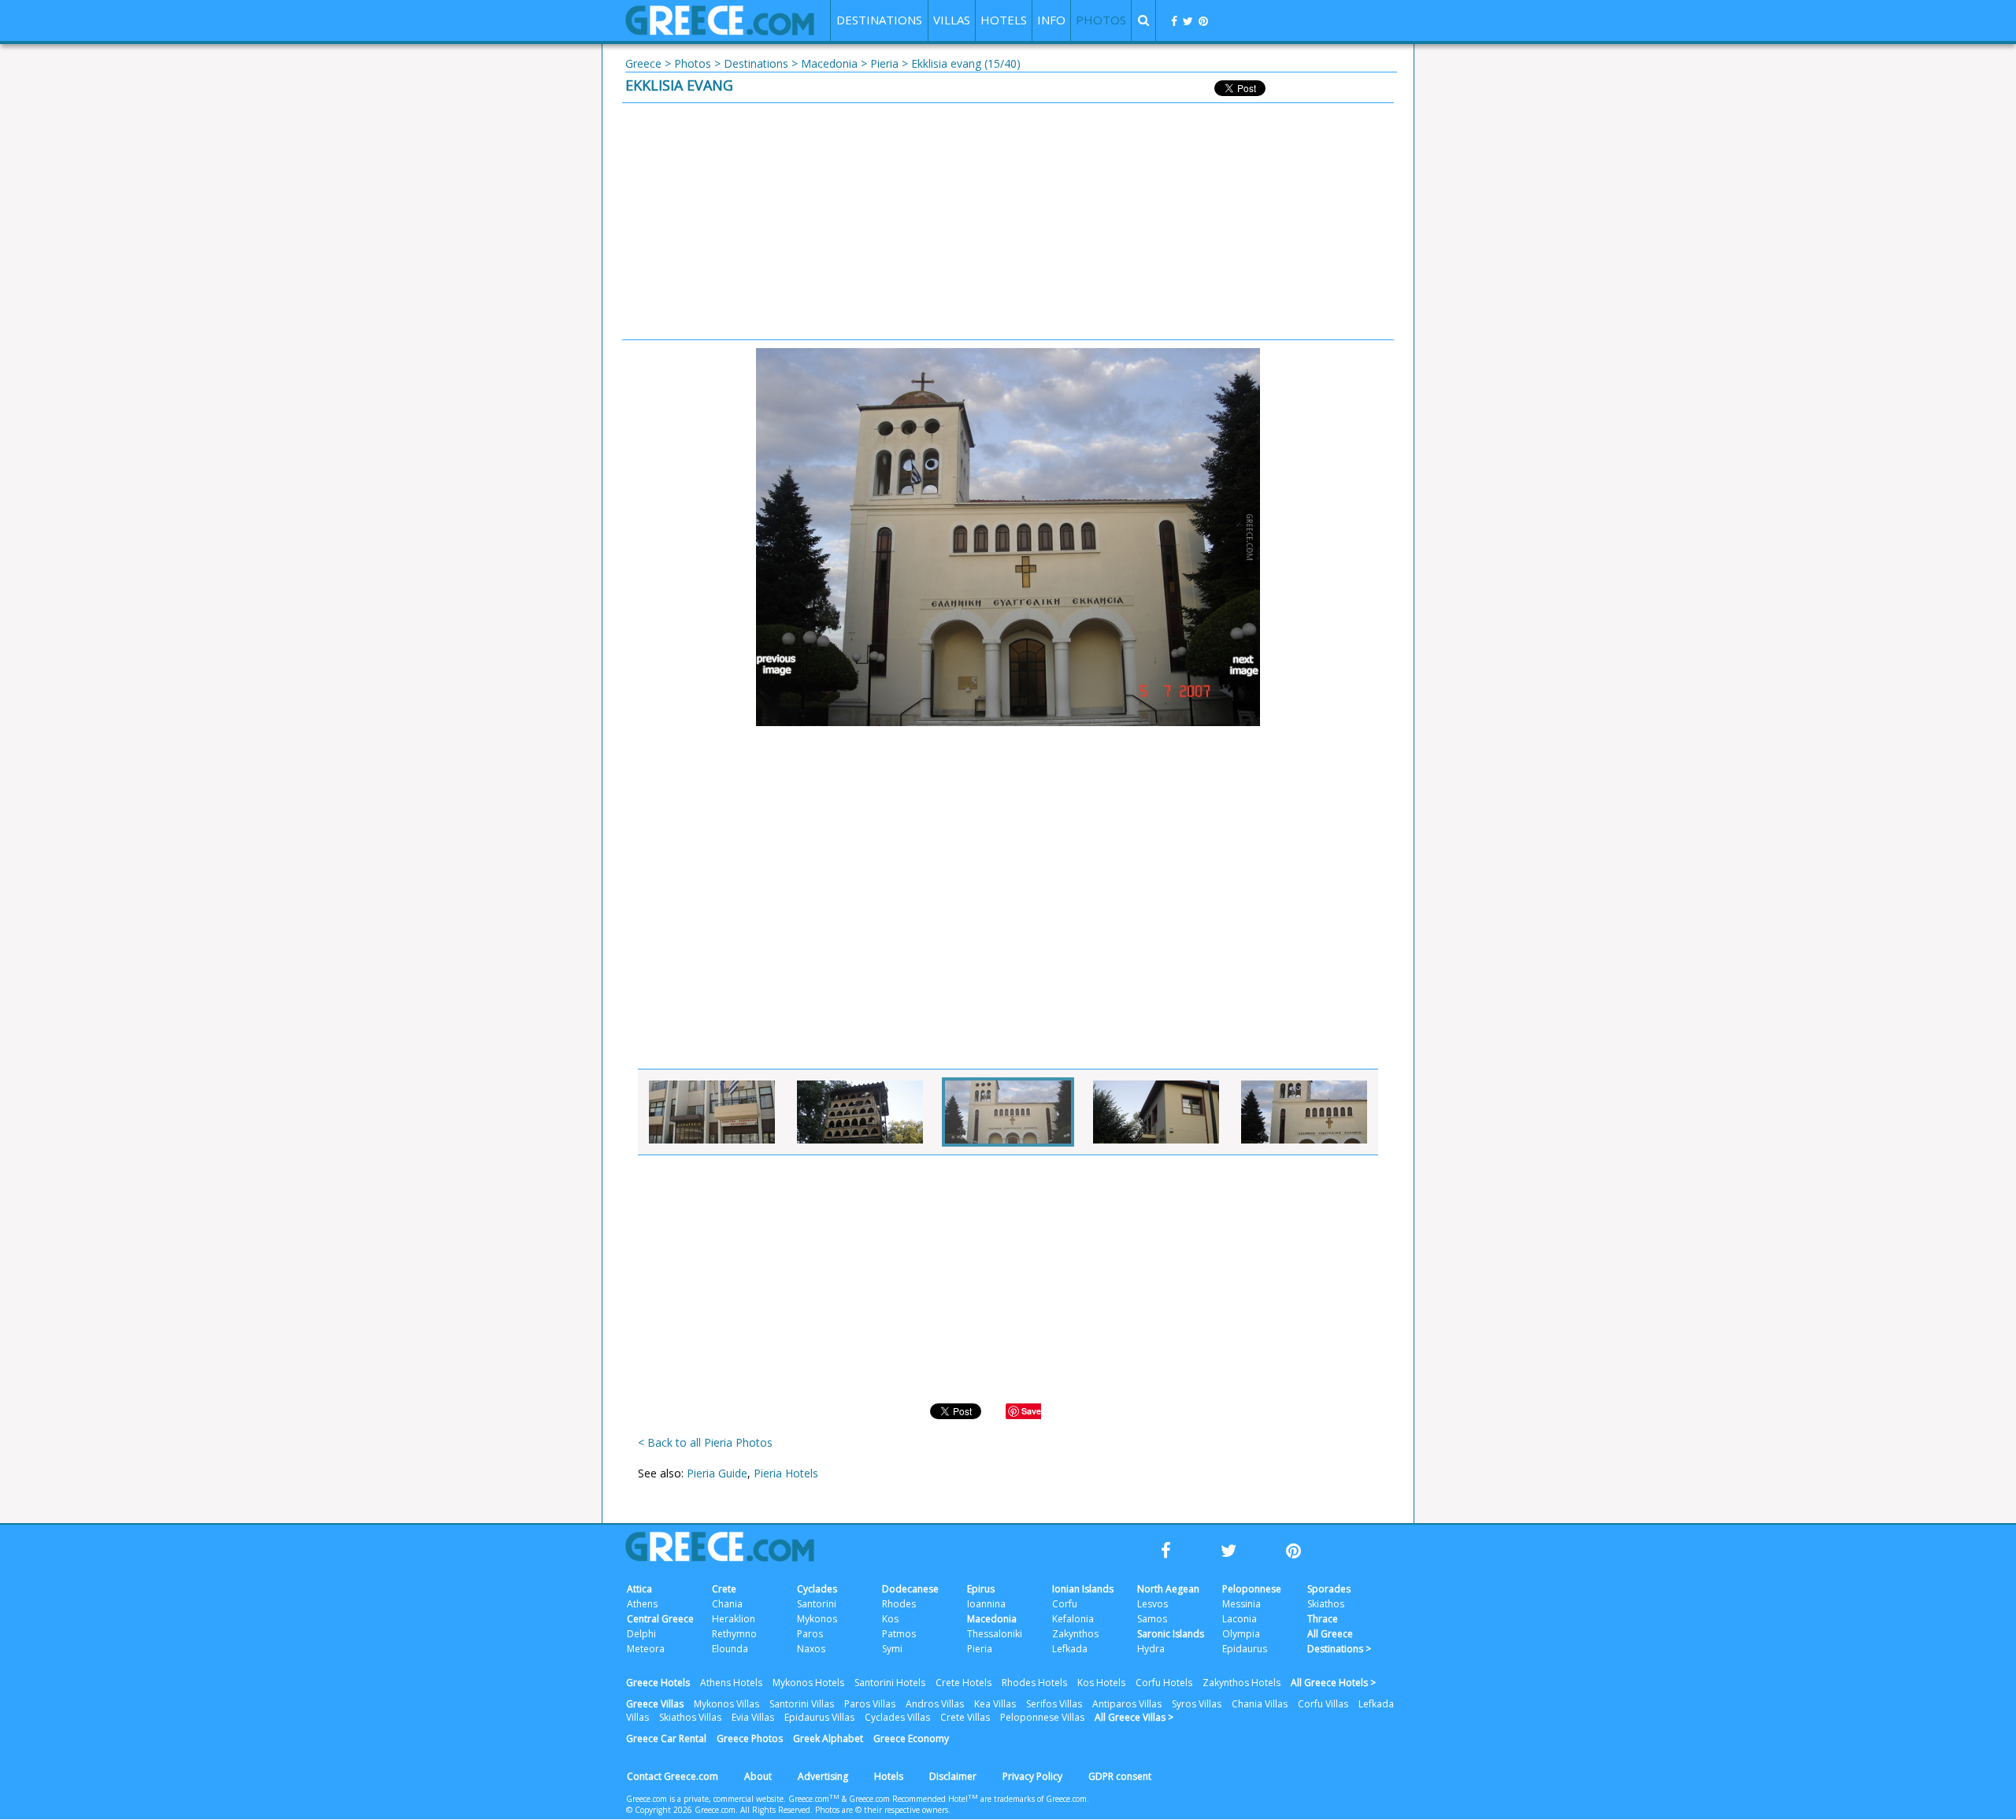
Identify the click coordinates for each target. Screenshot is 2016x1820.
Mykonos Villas (726, 1704)
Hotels (889, 1776)
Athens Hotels (731, 1683)
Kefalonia (1073, 1619)
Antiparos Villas (1127, 1704)
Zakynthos (1075, 1634)
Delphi (641, 1634)
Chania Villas (1260, 1704)
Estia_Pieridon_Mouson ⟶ (1237, 665)
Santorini (817, 1604)
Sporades (1329, 1589)
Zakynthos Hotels (1241, 1683)
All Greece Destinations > (1339, 1641)
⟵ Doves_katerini (779, 665)
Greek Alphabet (828, 1738)
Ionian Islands (1083, 1589)
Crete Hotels (964, 1683)
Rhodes (899, 1604)
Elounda (730, 1649)
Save (1031, 1411)
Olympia (1241, 1634)
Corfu (1065, 1604)
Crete (724, 1589)
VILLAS (952, 20)
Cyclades (817, 1589)
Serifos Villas (1054, 1704)
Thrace (1323, 1619)
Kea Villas (995, 1704)
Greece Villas (655, 1704)
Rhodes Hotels (1034, 1683)
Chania (727, 1604)
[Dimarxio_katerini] (712, 1112)
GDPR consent (1120, 1776)
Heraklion (734, 1619)
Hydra (1151, 1649)
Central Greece (660, 1619)
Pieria (884, 63)
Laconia (1240, 1619)
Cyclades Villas (897, 1717)
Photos (693, 63)
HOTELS (1004, 20)
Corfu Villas (1323, 1704)
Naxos (811, 1649)
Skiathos (1326, 1604)
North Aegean (1168, 1589)
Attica (639, 1589)
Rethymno (734, 1634)
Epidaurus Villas (819, 1717)
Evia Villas (753, 1717)
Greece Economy (911, 1738)
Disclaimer (953, 1776)
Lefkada (1070, 1649)
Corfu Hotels (1164, 1683)
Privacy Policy (1032, 1776)
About (758, 1776)
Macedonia (829, 63)
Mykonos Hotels (808, 1683)
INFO (1051, 20)
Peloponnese (1252, 1589)
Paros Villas (870, 1704)
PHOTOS (1101, 20)
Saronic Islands (1171, 1634)
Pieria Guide (717, 1473)
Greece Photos (750, 1738)
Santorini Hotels (890, 1683)
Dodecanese (910, 1589)
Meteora (646, 1649)
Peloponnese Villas (1042, 1717)
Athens (642, 1604)
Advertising (823, 1776)
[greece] (720, 31)
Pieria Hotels (786, 1473)
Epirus (981, 1589)
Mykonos (817, 1619)
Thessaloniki (995, 1634)
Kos (890, 1619)
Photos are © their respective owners (882, 1810)
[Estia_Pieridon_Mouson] (1156, 1112)
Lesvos (1153, 1604)
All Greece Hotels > (1333, 1683)
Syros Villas (1197, 1704)
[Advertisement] (1008, 221)
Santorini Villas (802, 1704)
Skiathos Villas (690, 1717)
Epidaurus (1245, 1649)
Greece (643, 63)
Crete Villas (965, 1717)
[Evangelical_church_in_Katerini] (1304, 1112)
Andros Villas (935, 1704)
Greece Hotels (658, 1683)
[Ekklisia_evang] (1008, 1112)
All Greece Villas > (1134, 1717)
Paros (810, 1634)
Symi (892, 1649)
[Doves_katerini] (860, 1112)
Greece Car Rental (666, 1738)
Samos (1152, 1619)
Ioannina (986, 1604)
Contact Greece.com (673, 1776)
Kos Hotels (1101, 1683)
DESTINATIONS (879, 20)
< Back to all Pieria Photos (705, 1442)
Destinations (756, 63)
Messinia (1241, 1604)
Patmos (899, 1634)
